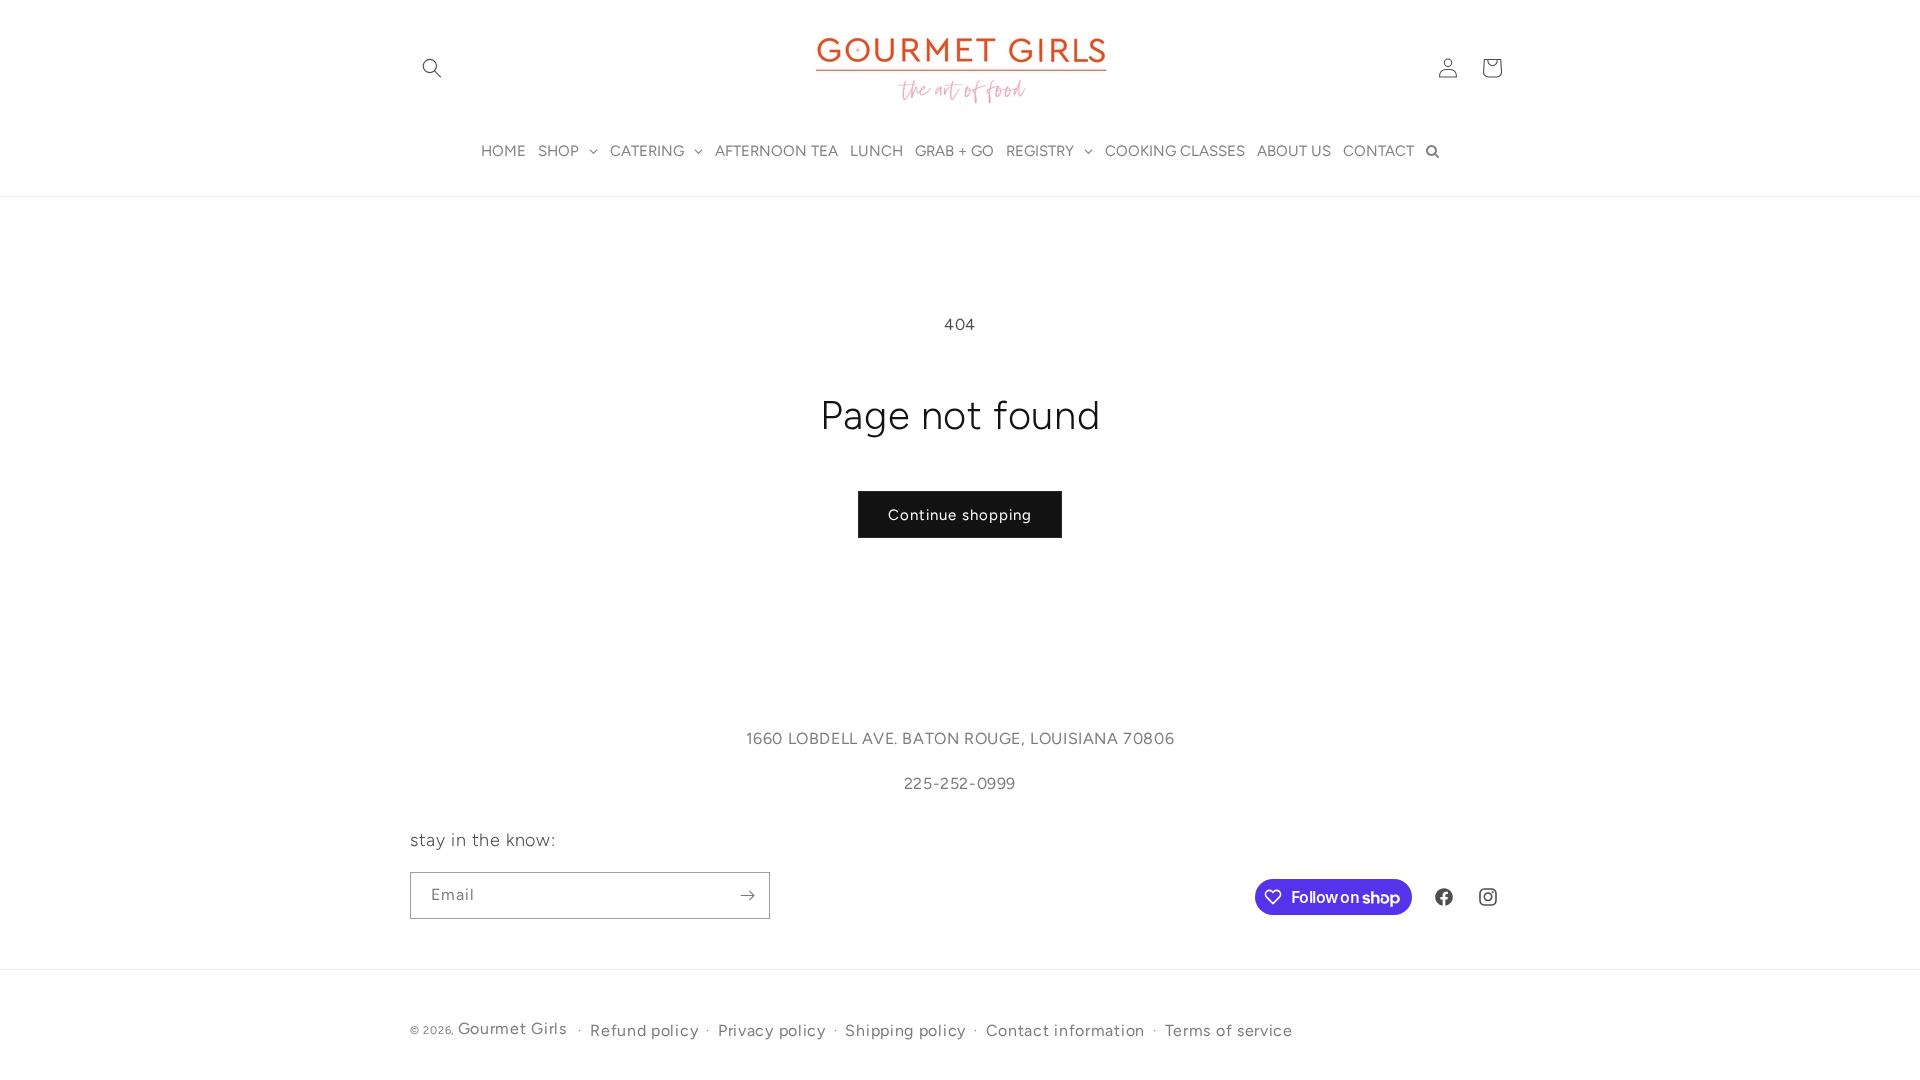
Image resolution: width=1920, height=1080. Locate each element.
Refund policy (644, 1030)
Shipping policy (905, 1030)
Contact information (1065, 1030)
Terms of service (1229, 1030)
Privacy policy (772, 1030)
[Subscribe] (747, 895)
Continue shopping (960, 515)
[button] (432, 68)
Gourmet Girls (512, 1028)
